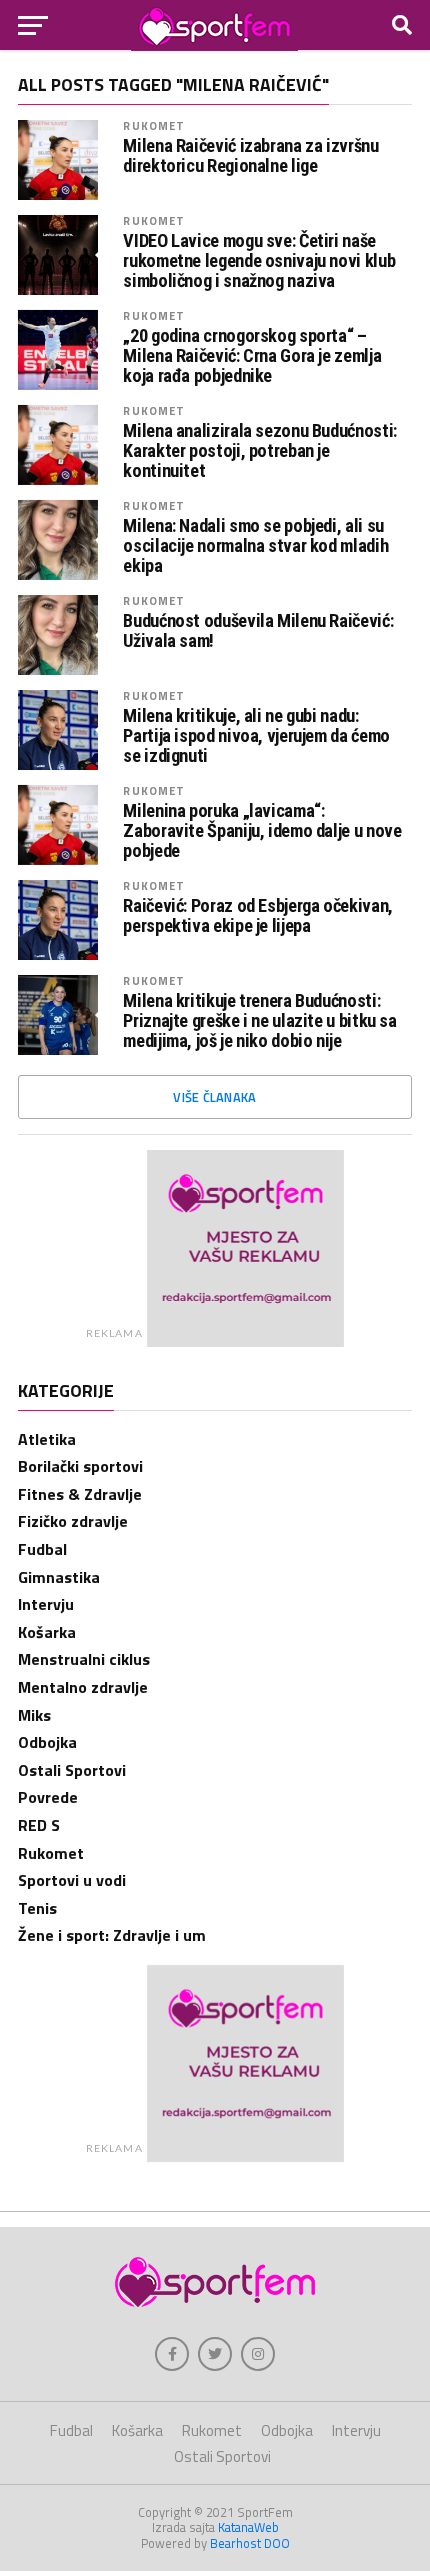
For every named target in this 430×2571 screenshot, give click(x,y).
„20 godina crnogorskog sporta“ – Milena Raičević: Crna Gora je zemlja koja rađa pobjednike (252, 356)
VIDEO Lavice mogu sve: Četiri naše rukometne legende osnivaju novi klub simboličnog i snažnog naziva (259, 261)
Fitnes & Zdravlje (80, 1494)
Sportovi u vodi (72, 1880)
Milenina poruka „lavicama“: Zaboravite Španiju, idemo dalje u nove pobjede (262, 831)
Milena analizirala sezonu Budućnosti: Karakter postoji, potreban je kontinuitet (259, 451)
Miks (34, 1715)
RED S (39, 1825)
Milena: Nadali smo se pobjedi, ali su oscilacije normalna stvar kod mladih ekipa (255, 546)
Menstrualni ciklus (84, 1659)
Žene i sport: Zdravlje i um (112, 1935)
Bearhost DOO (250, 2543)
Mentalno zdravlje (83, 1687)
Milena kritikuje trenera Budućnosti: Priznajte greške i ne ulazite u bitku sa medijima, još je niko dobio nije (259, 1021)
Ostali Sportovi (72, 1770)
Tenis (37, 1908)
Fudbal (42, 1549)
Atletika (47, 1439)
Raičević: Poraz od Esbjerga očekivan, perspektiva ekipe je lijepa (257, 916)
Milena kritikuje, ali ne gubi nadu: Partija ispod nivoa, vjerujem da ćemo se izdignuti (256, 736)
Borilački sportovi (80, 1466)
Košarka (47, 1632)
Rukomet (154, 125)
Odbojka (47, 1742)
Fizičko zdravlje (73, 1521)
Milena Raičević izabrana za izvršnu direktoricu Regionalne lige (250, 156)
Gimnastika (59, 1577)
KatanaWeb (248, 2527)
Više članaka (214, 1097)
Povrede (48, 1797)
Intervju (46, 1604)
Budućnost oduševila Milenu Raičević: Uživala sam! (258, 631)
